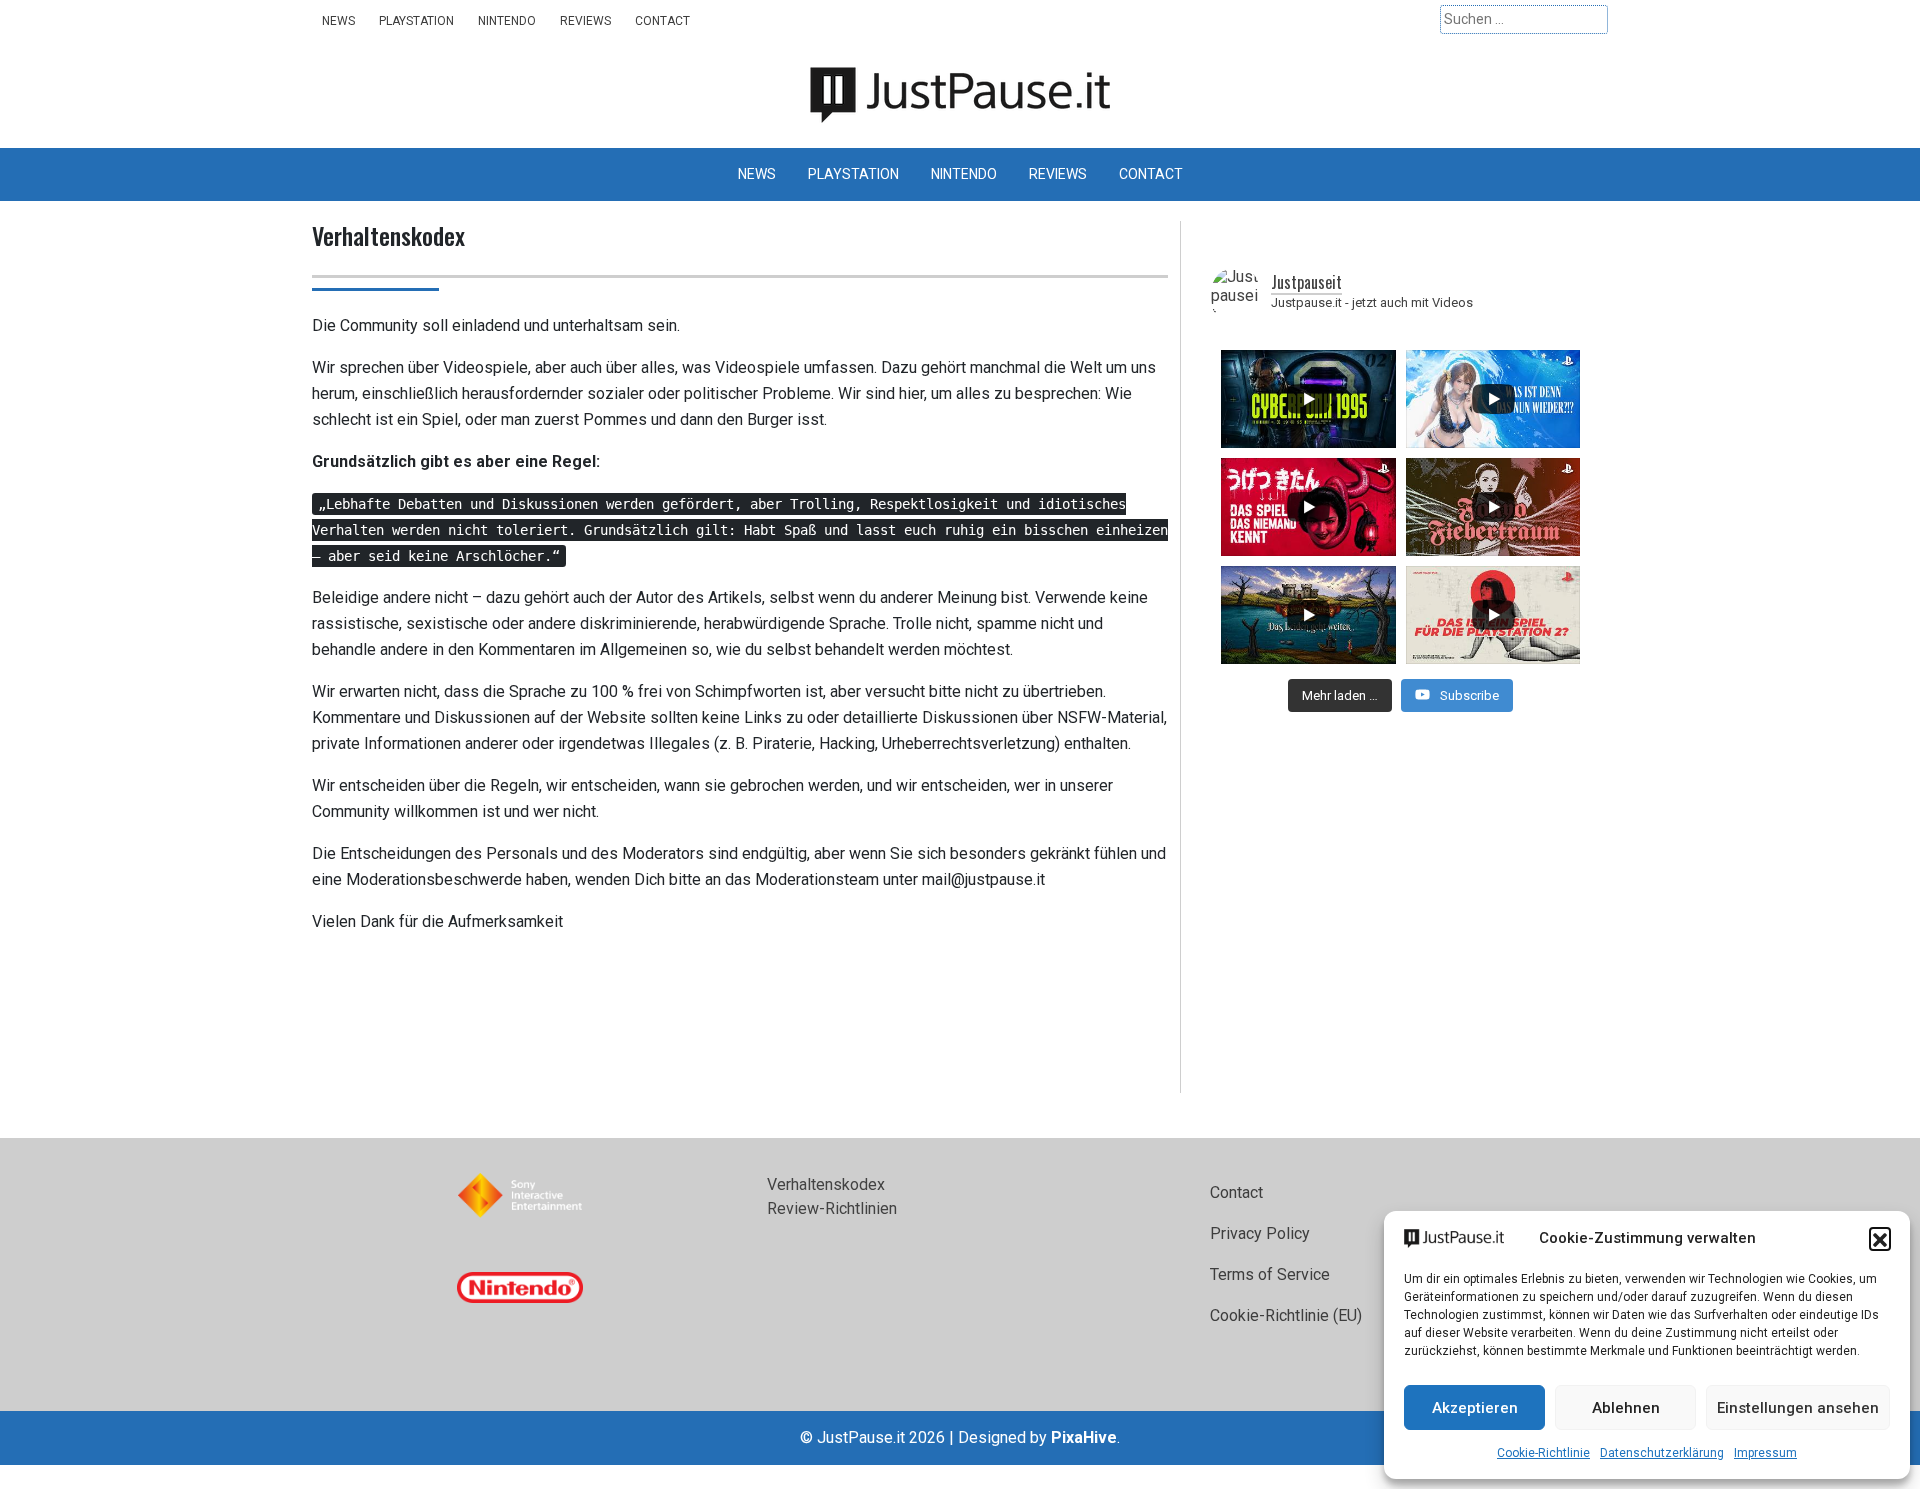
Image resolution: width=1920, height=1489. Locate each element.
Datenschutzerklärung (1662, 1453)
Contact (662, 21)
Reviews (585, 21)
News (338, 21)
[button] (1880, 1238)
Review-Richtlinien (832, 1208)
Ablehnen (1626, 1408)
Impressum (1765, 1453)
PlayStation (416, 21)
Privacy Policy (1260, 1233)
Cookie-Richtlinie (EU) (1286, 1315)
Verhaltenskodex (826, 1184)
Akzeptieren (1475, 1408)
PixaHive (1084, 1437)
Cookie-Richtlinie (1543, 1453)
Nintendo (507, 21)
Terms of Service (1270, 1274)
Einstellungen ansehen (1798, 1408)
